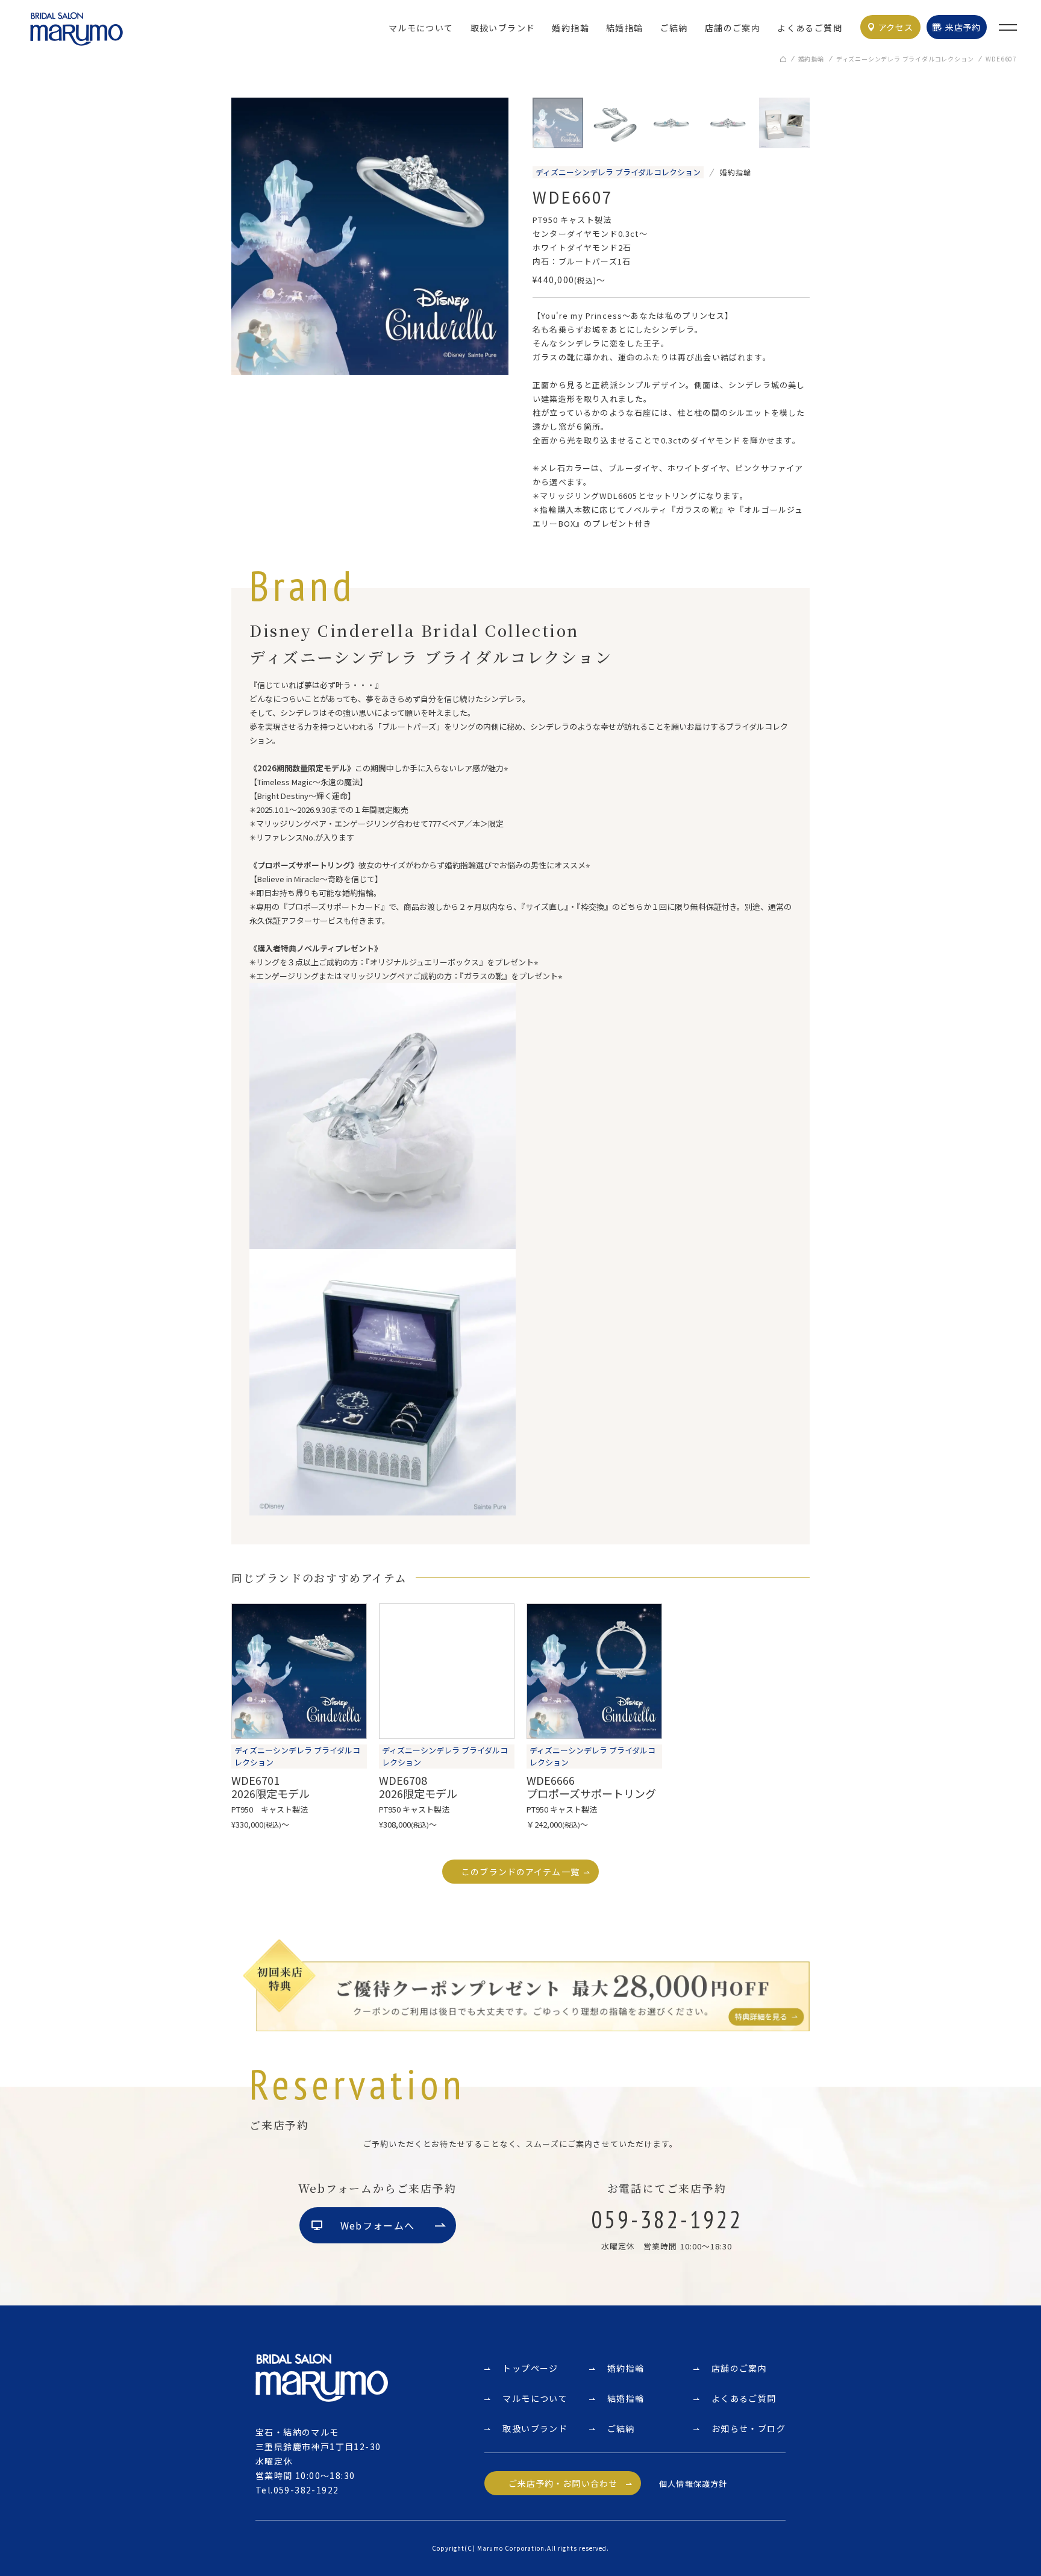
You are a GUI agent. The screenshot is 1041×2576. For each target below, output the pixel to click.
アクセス (896, 27)
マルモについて (421, 28)
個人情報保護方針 (693, 2484)
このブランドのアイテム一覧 (520, 1872)
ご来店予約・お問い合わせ (563, 2483)
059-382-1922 (306, 2490)
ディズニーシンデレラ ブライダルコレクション (905, 59)
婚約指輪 (571, 28)
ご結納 (674, 28)
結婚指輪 (625, 28)
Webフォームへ (377, 2225)
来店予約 (963, 27)
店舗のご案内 (733, 28)
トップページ (530, 2368)
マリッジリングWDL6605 (589, 496)
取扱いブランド (503, 28)
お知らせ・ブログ (749, 2428)
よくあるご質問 (810, 28)
